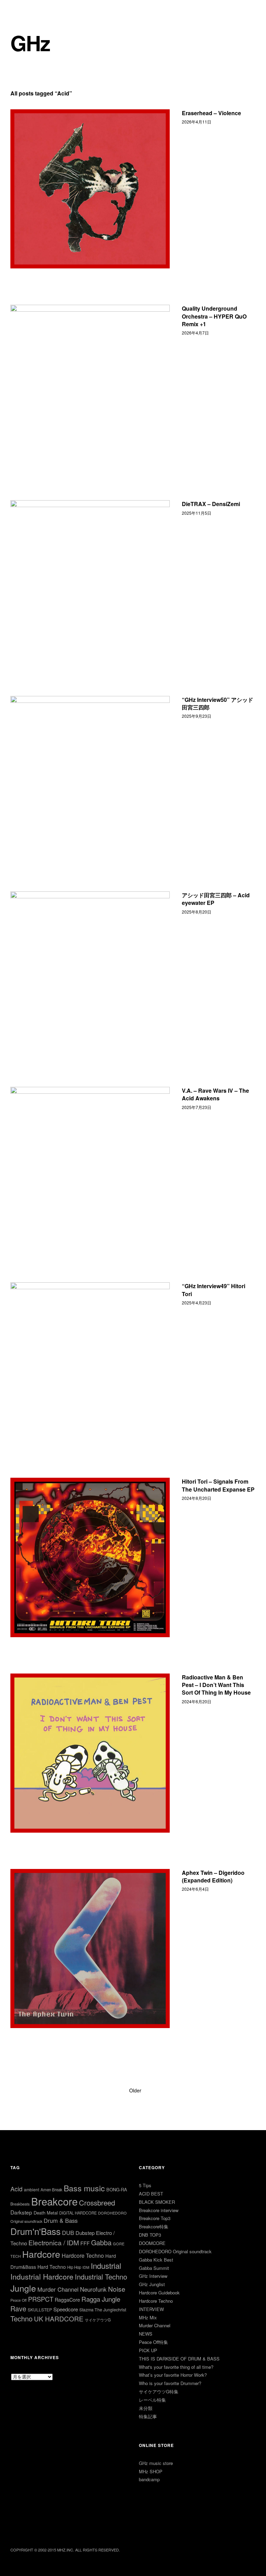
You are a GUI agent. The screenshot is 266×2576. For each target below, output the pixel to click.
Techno (21, 2318)
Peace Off (19, 2300)
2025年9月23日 (197, 716)
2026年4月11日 (197, 122)
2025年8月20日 (197, 912)
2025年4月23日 (197, 1303)
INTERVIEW (151, 2309)
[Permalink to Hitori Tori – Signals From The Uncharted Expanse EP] (90, 1557)
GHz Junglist (152, 2284)
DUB (68, 2233)
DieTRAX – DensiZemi (211, 504)
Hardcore (41, 2254)
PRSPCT (41, 2299)
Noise (117, 2289)
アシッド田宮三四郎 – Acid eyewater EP (216, 899)
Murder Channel (58, 2289)
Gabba (101, 2242)
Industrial (106, 2266)
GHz (30, 43)
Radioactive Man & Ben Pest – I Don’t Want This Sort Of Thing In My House (216, 1685)
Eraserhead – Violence (211, 113)
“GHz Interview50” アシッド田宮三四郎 (218, 703)
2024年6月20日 (197, 1701)
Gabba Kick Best (156, 2260)
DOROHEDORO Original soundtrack (175, 2251)
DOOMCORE (152, 2243)
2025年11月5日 (197, 513)
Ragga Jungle (101, 2299)
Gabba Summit (154, 2268)
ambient (32, 2189)
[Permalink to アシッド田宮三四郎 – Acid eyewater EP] (90, 971)
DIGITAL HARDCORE (78, 2213)
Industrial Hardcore (42, 2276)
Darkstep (21, 2212)
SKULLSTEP (40, 2309)
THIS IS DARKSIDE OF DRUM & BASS (179, 2359)
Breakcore (54, 2201)
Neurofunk (93, 2289)
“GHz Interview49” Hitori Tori (214, 1290)
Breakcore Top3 (155, 2218)
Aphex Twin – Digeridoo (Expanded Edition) (213, 1876)
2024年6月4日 (195, 1889)
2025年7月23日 (197, 1107)
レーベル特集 (152, 2400)
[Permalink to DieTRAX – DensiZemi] (90, 580)
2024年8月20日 (197, 1498)
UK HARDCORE (59, 2318)
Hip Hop (74, 2267)
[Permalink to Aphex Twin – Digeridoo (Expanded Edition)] (90, 1949)
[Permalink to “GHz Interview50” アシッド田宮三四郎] (90, 776)
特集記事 (148, 2416)
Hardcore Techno (83, 2256)
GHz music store (156, 2463)
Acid (16, 2189)
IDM (86, 2267)
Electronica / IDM (54, 2242)
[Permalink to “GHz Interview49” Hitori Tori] (90, 1362)
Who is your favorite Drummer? (170, 2383)
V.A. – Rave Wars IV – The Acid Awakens (215, 1094)
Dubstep (85, 2233)
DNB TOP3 (150, 2235)
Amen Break (51, 2190)
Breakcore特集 (154, 2226)
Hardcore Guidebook (159, 2293)
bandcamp (149, 2479)
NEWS (146, 2334)
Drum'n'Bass (36, 2231)
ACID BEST (151, 2194)
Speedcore (66, 2309)
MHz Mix (148, 2317)
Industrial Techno (101, 2277)
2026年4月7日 (195, 333)
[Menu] (19, 10)
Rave (18, 2308)
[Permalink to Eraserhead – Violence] (90, 189)
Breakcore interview (159, 2210)
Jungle (23, 2288)
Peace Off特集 (153, 2342)
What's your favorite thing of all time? (176, 2367)
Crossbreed (97, 2202)
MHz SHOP (151, 2471)
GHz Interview (153, 2276)
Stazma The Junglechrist (103, 2310)
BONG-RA (117, 2189)
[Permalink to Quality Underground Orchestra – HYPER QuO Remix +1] (90, 384)
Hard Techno (52, 2267)
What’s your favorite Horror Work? (173, 2375)
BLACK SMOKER (157, 2202)
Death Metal (46, 2213)
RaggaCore (67, 2299)
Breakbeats (20, 2204)
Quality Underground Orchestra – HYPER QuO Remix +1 (214, 316)
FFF (85, 2243)
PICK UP (148, 2350)
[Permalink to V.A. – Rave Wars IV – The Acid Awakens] (90, 1166)
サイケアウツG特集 (159, 2391)
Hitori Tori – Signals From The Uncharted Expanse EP (218, 1485)
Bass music (84, 2188)
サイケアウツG (98, 2320)
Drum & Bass (61, 2220)
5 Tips (145, 2185)
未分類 (146, 2408)
